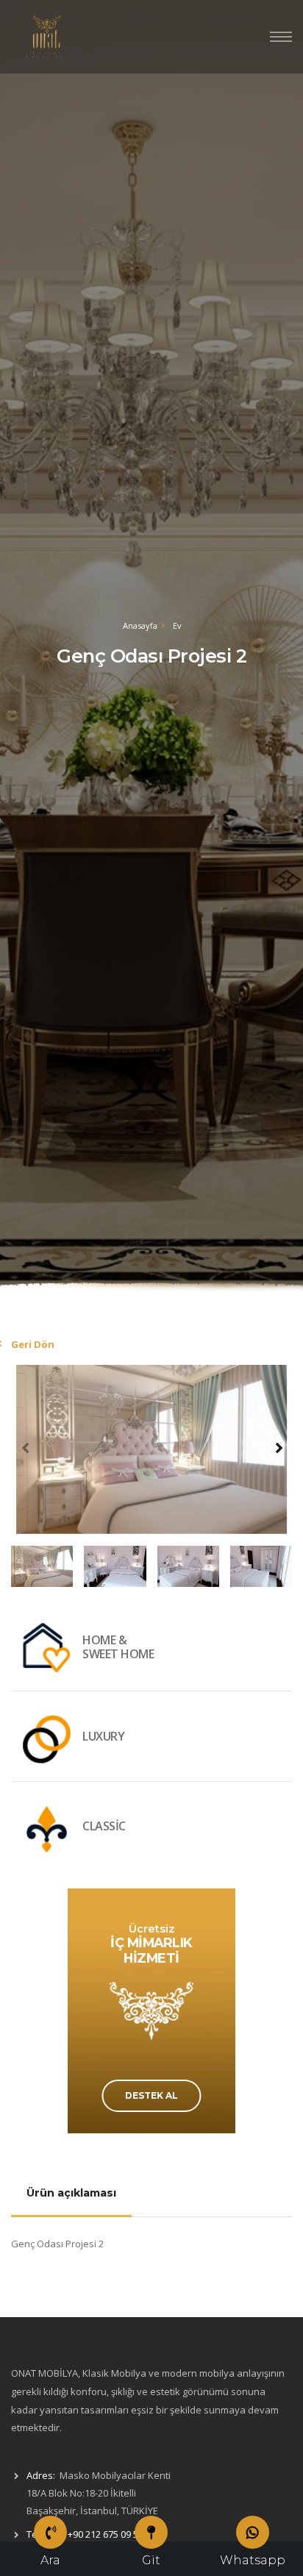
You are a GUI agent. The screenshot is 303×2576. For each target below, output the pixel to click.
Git (151, 2560)
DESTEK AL (151, 2095)
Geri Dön (33, 1344)
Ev (177, 625)
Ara (50, 2560)
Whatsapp (253, 2560)
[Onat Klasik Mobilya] (48, 37)
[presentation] (26, 1447)
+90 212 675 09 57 (106, 2534)
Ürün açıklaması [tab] (71, 2193)
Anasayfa (140, 625)
